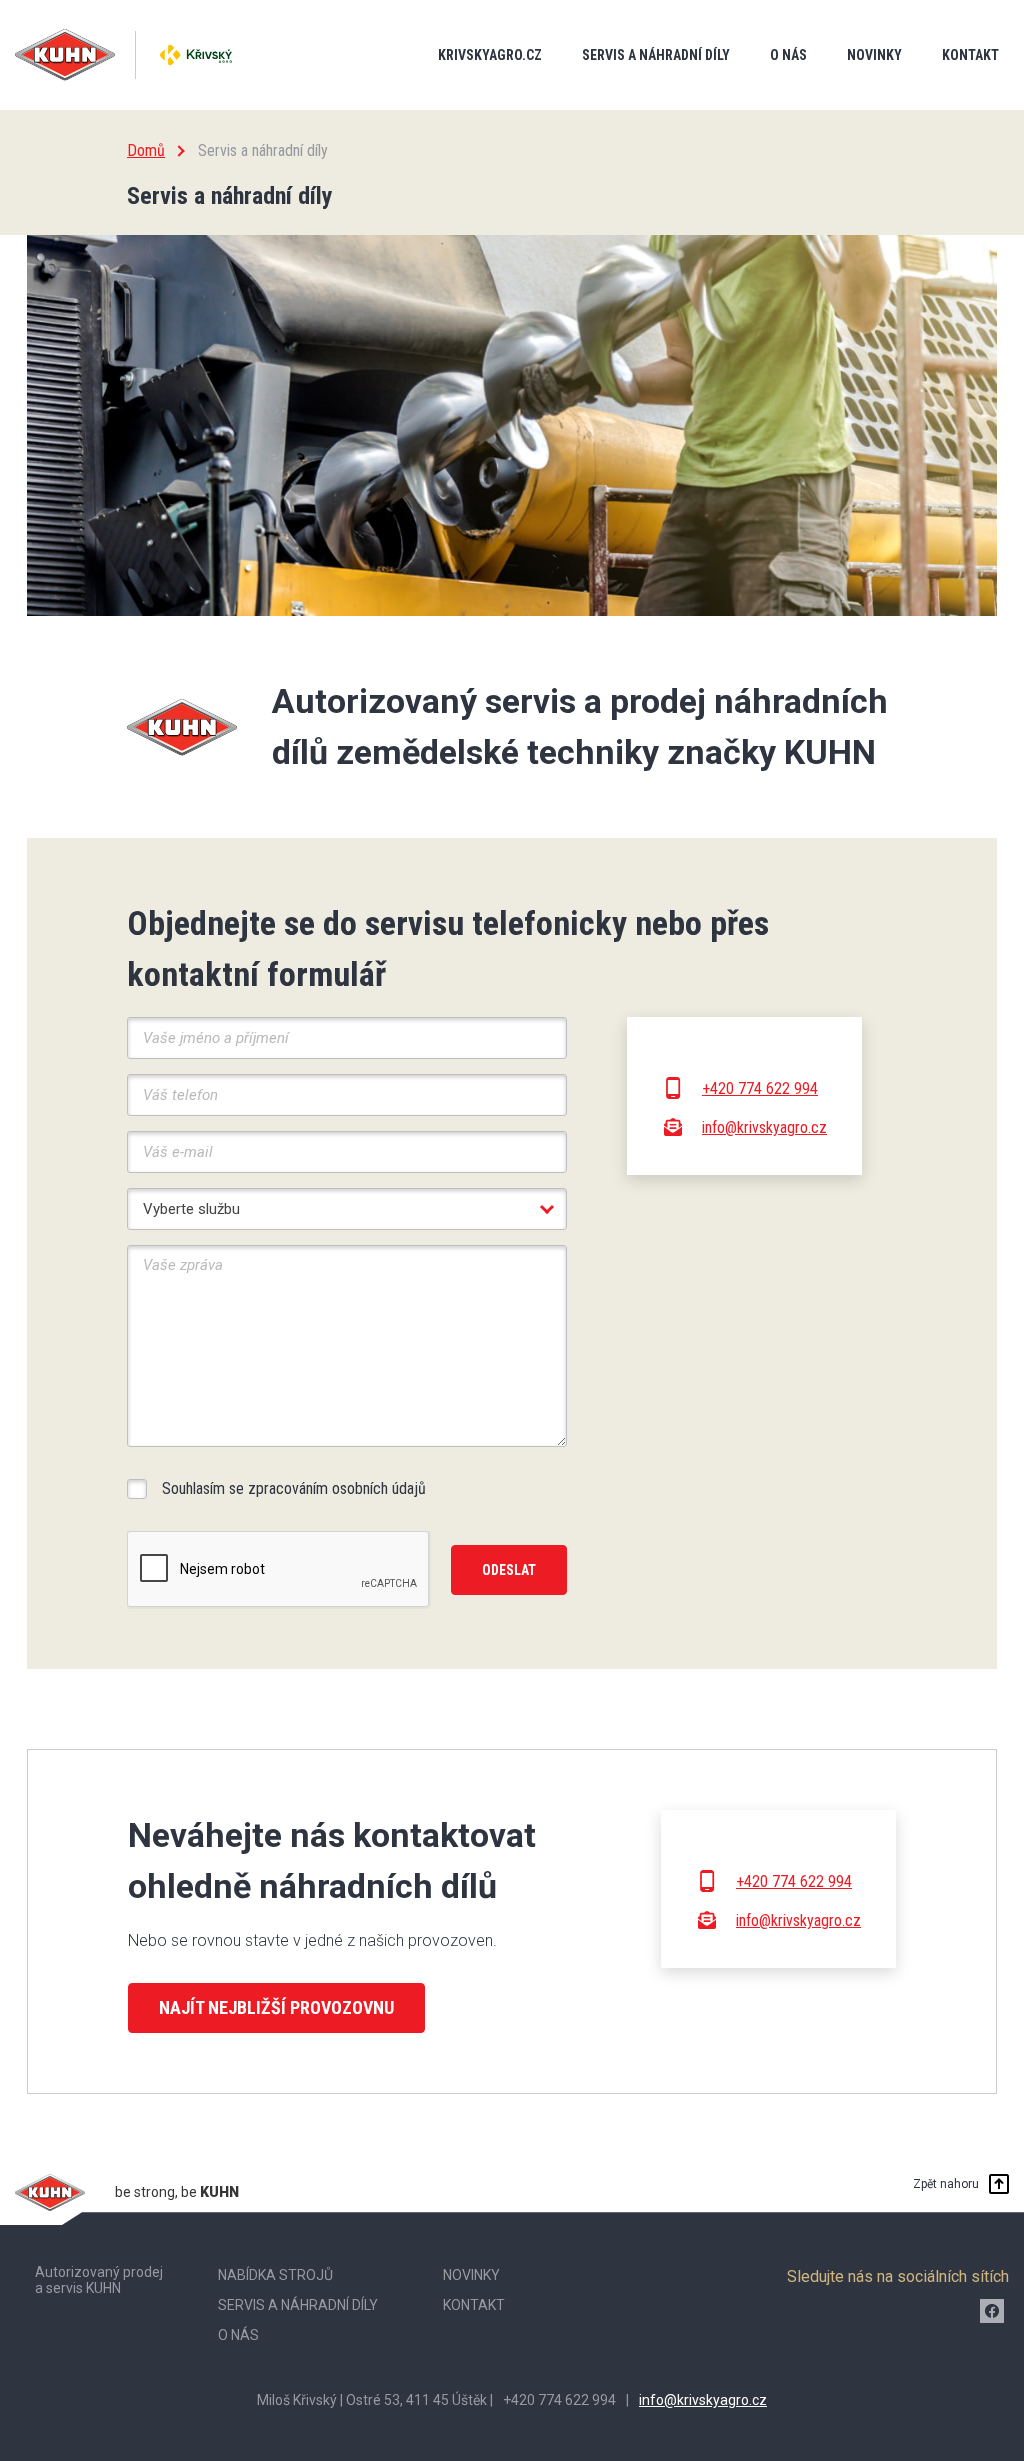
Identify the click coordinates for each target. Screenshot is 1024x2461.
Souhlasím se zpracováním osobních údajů (294, 1488)
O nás (788, 55)
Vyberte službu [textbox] (191, 1209)
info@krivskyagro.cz (764, 1127)
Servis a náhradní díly (656, 55)
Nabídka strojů (275, 2275)
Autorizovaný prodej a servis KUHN (99, 2280)
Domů (146, 150)
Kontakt (970, 55)
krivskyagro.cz (490, 55)
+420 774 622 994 (760, 1088)
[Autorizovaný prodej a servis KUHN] (195, 55)
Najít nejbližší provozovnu (276, 2007)
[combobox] (347, 1209)
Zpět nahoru (946, 2184)
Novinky (874, 55)
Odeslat (509, 1570)
